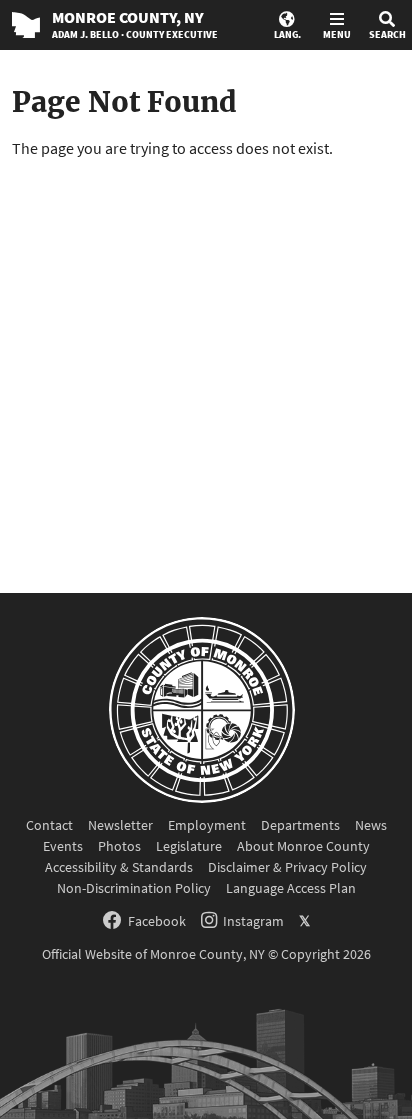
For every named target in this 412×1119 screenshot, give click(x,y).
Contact (49, 825)
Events (63, 846)
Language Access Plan (291, 888)
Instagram (253, 921)
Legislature (189, 846)
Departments (300, 825)
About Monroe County (303, 846)
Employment (207, 825)
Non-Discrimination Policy (134, 888)
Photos (119, 846)
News (371, 825)
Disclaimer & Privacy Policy (287, 867)
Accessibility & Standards (119, 867)
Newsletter (120, 825)
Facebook (157, 921)
